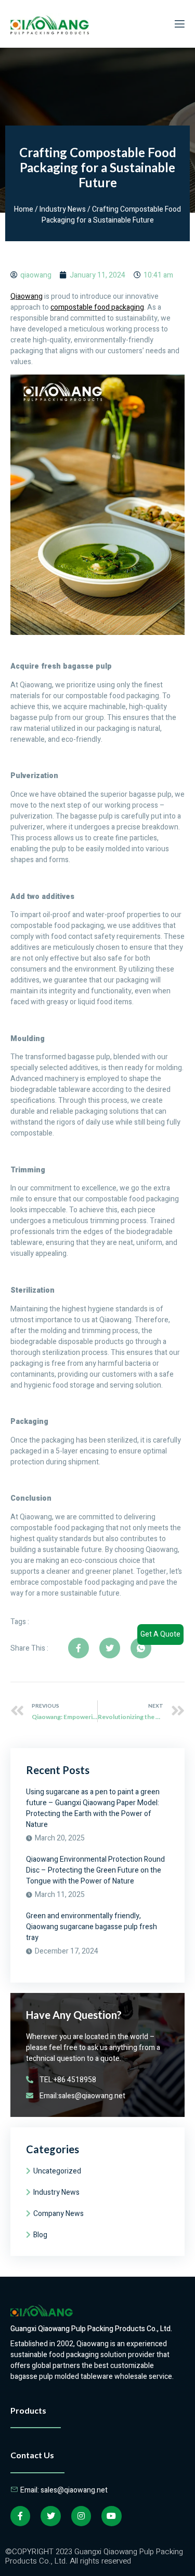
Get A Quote (160, 1634)
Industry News (63, 209)
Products (28, 2410)
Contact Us (32, 2455)
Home (24, 209)
